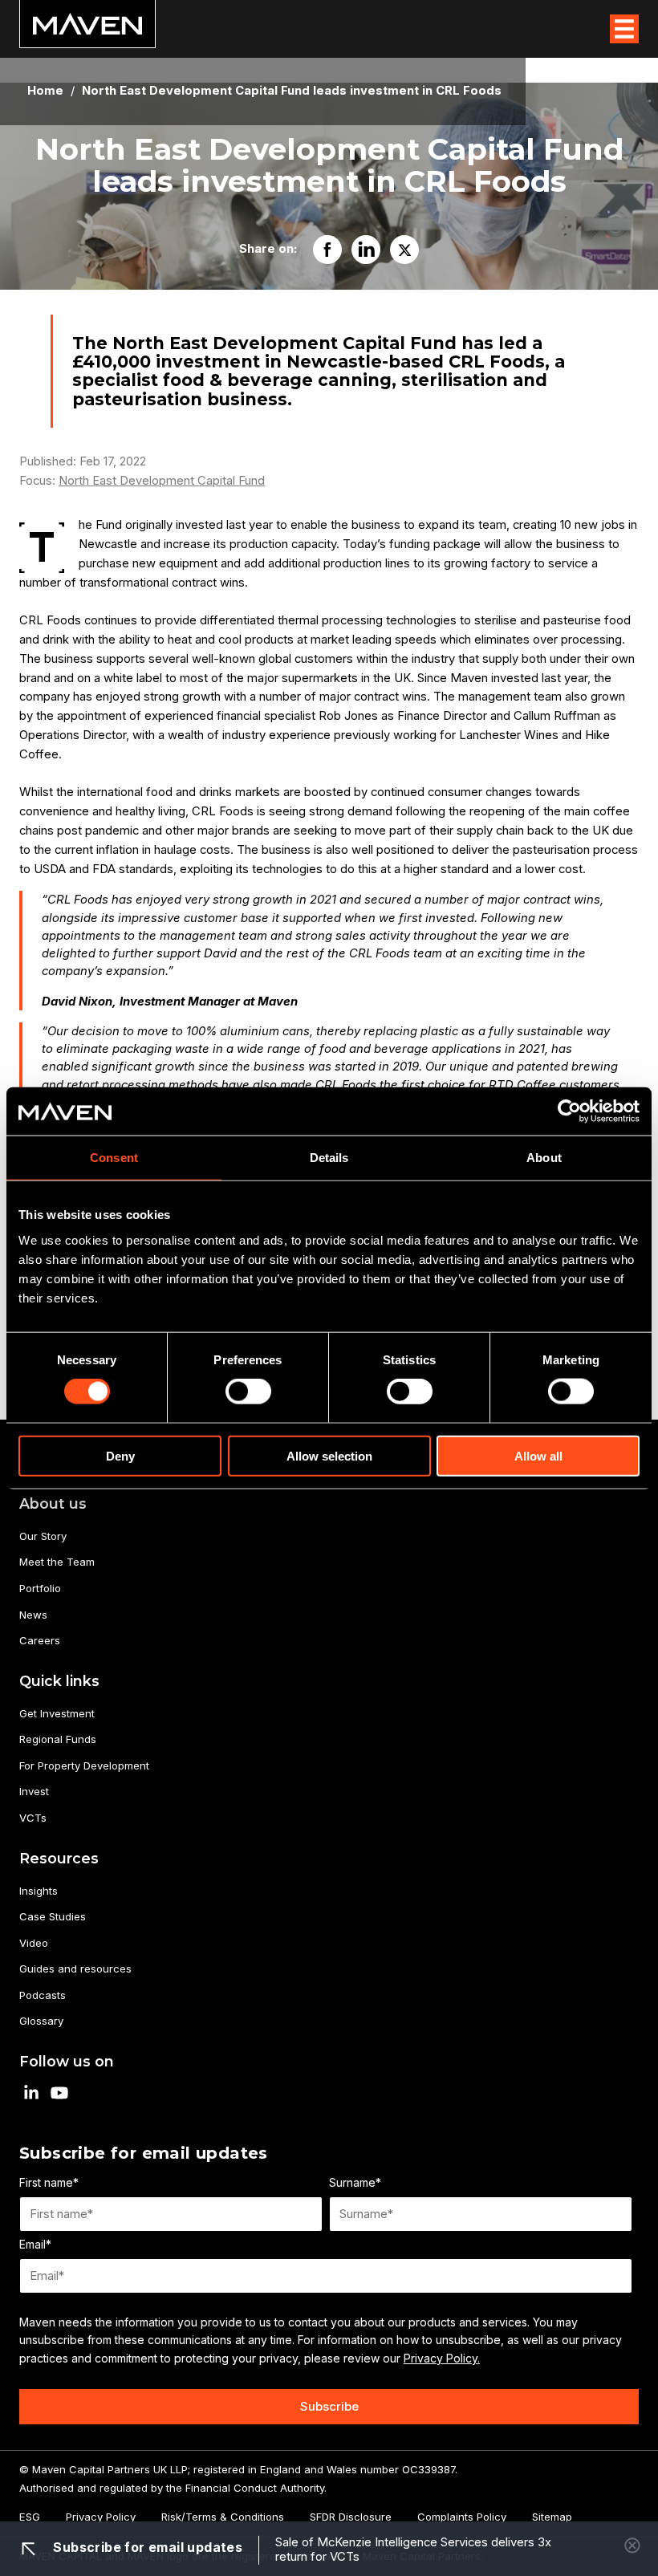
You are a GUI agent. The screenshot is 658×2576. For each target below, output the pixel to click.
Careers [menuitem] (40, 1640)
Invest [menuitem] (34, 1791)
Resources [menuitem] (59, 1858)
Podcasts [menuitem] (43, 1995)
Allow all (538, 1455)
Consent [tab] (114, 1158)
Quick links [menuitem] (59, 1681)
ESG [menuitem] (30, 2517)
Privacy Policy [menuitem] (101, 2517)
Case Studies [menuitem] (53, 1916)
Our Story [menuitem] (43, 1536)
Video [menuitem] (34, 1943)
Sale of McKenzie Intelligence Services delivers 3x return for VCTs (413, 2550)
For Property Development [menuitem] (84, 1765)
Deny (120, 1455)
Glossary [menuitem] (41, 2021)
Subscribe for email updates (146, 2547)
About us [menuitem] (53, 1503)
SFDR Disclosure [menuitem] (351, 2517)
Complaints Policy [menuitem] (462, 2517)
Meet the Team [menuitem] (57, 1562)
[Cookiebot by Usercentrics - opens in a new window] (569, 1111)
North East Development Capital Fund (162, 481)
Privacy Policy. (442, 2358)
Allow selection (329, 1455)
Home (45, 91)
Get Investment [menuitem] (57, 1713)
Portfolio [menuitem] (40, 1588)
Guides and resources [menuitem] (75, 1969)
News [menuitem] (33, 1615)
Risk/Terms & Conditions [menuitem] (223, 2517)
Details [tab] (329, 1158)
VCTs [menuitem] (33, 1818)
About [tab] (544, 1158)
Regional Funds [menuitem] (58, 1739)
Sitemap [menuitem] (552, 2517)
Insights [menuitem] (39, 1891)
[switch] (248, 1392)
